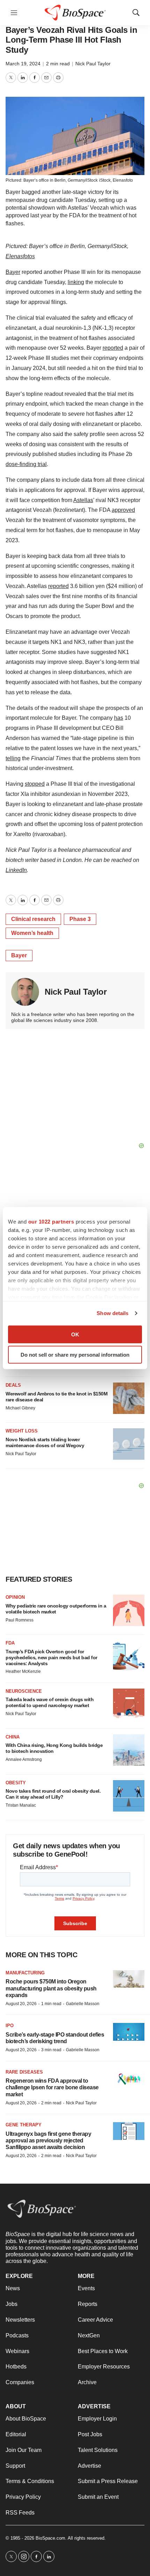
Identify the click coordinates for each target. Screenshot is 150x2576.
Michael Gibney (20, 1408)
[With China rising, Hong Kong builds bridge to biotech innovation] (129, 1750)
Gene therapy (24, 2125)
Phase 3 (80, 919)
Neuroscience (24, 1691)
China (13, 1737)
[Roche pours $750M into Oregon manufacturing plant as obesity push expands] (129, 1979)
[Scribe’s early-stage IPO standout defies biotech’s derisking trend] (129, 2032)
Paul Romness (20, 1620)
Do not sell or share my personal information (75, 1355)
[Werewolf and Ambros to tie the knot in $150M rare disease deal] (129, 1398)
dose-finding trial (26, 464)
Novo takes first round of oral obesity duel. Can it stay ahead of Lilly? (53, 1794)
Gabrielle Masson (83, 2004)
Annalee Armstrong (24, 1759)
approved (123, 510)
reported (113, 348)
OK (75, 1334)
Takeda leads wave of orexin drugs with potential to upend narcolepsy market (50, 1702)
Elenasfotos (20, 256)
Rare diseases (24, 2072)
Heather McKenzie (23, 1671)
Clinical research (33, 919)
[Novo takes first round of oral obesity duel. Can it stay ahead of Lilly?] (129, 1796)
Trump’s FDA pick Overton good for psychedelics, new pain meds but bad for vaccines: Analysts (51, 1657)
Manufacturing (25, 1973)
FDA (10, 1643)
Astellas (83, 500)
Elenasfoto (123, 180)
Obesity (16, 1783)
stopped (35, 784)
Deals (13, 1385)
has (119, 718)
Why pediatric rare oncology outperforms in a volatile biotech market (56, 1609)
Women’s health (32, 933)
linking (76, 282)
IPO (10, 2026)
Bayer (13, 272)
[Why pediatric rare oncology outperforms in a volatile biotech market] (129, 1610)
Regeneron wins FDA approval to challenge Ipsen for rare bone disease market (52, 2087)
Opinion (15, 1597)
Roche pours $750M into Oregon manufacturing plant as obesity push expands (51, 1988)
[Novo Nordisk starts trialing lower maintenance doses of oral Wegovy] (129, 1444)
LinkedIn (16, 870)
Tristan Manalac (21, 1805)
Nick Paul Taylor (93, 64)
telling (13, 758)
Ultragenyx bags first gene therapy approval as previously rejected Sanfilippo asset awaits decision (48, 2140)
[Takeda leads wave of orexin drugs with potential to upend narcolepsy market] (129, 1704)
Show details (112, 1313)
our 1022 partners (51, 1221)
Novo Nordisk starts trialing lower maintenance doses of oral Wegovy (45, 1442)
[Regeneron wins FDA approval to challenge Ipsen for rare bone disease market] (129, 2078)
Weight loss (22, 1431)
